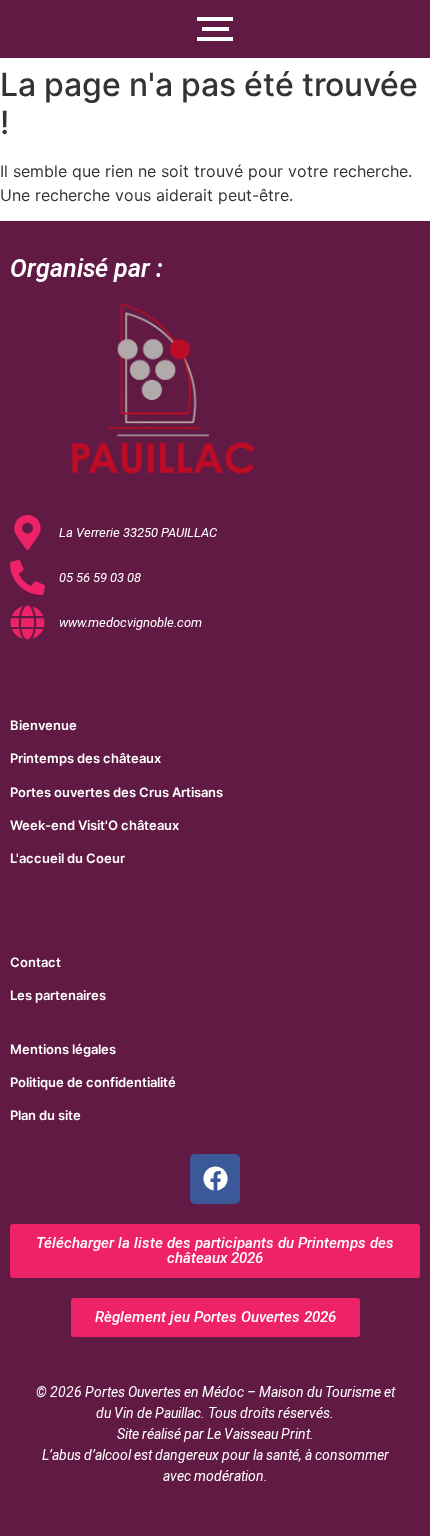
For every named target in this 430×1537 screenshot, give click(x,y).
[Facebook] (215, 1179)
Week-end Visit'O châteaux (94, 825)
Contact (35, 962)
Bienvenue (43, 725)
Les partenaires (58, 995)
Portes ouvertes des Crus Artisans (116, 792)
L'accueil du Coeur (67, 858)
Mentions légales (63, 1049)
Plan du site (45, 1115)
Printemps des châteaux (85, 758)
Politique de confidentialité (93, 1082)
